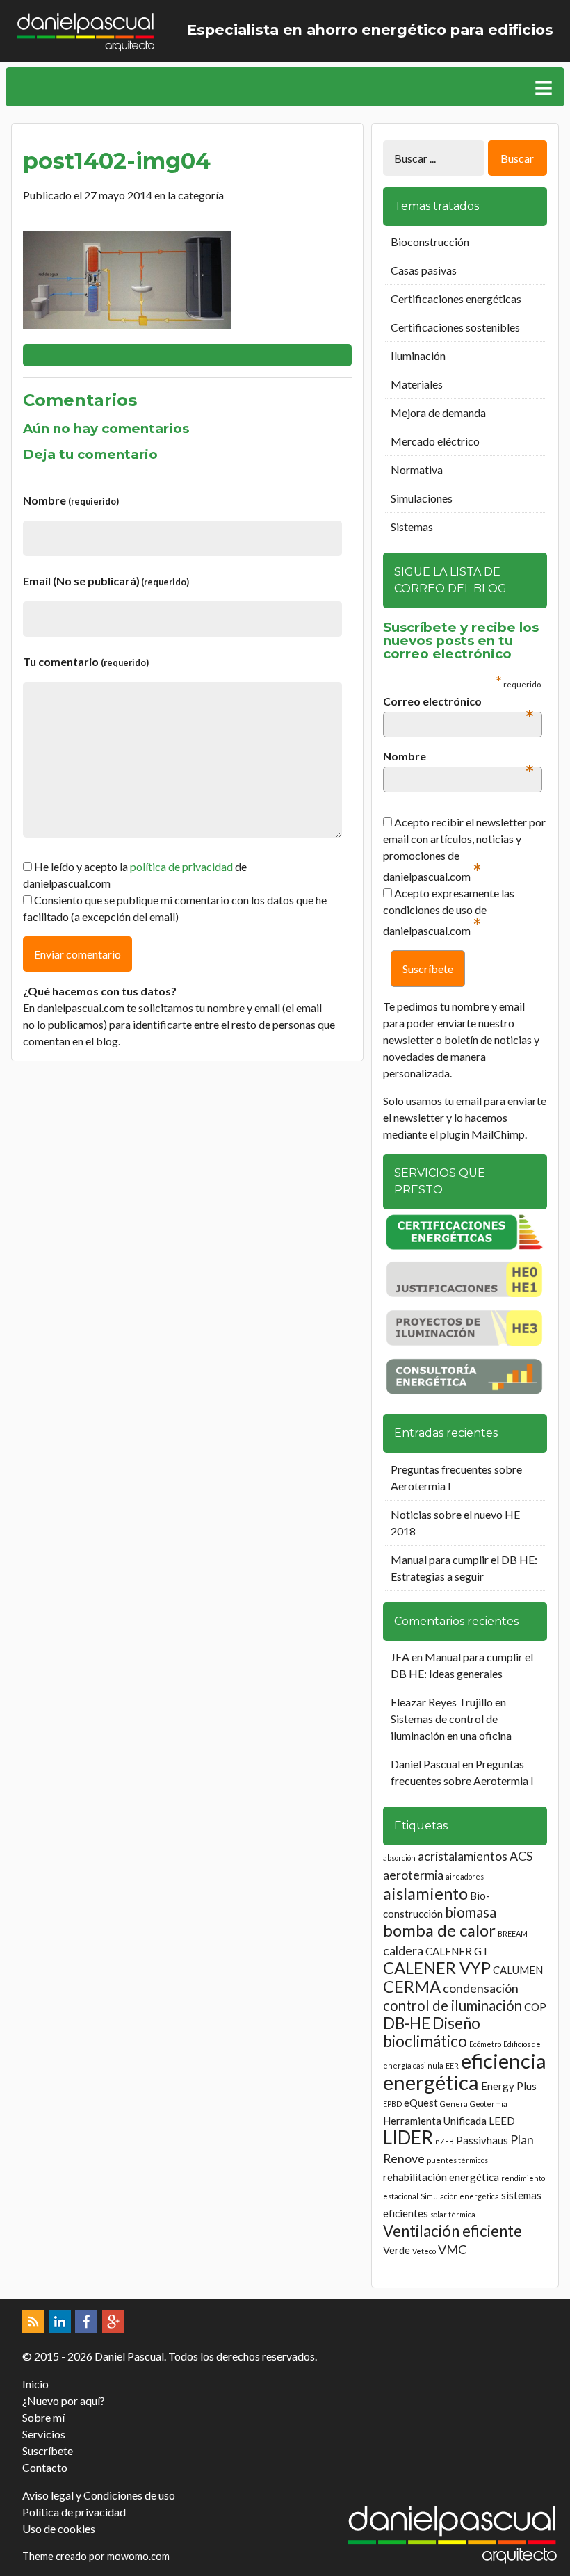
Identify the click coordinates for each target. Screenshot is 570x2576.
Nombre (71, 500)
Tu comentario (86, 661)
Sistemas (412, 527)
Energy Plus (509, 2086)
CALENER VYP (437, 1967)
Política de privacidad (74, 2512)
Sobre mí (43, 2417)
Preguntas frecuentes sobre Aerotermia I (456, 1477)
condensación (481, 1988)
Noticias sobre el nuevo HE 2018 (455, 1523)
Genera (454, 2104)
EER (452, 2065)
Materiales (417, 384)
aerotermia (413, 1875)
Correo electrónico (458, 702)
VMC (452, 2249)
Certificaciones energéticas (456, 299)
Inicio (35, 2384)
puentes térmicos (457, 2160)
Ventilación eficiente (453, 2231)
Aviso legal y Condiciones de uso (99, 2495)
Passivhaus (482, 2140)
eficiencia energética (465, 2071)
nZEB (445, 2141)
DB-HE (407, 2023)
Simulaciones (422, 498)
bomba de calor (439, 1930)
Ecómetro (485, 2044)
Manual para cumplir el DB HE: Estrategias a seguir (464, 1568)
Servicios (44, 2434)
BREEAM (513, 1933)
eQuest (421, 2103)
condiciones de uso (428, 910)
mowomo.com (138, 2556)
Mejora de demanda (438, 413)
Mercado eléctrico (435, 441)
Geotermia (489, 2104)
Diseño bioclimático (432, 2032)
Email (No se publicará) (106, 581)
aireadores (465, 1876)
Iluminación (418, 356)
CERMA (412, 1986)
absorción (399, 1858)
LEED (502, 2121)
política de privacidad (181, 866)
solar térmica (453, 2214)
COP (535, 2007)
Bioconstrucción (430, 242)
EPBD (392, 2104)
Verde (397, 2250)
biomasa (471, 1912)
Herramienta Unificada (435, 2121)
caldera (403, 1950)
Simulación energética (460, 2196)
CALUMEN (518, 1970)
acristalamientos (463, 1856)
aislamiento (425, 1893)
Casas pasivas (424, 270)
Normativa (417, 470)
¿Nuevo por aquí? (64, 2400)
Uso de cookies (59, 2528)
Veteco (424, 2251)
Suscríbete (48, 2451)
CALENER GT (457, 1951)
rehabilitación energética (441, 2177)
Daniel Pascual (425, 1764)
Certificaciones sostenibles (455, 327)
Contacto (45, 2467)
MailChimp (498, 1134)
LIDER (408, 2137)
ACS (521, 1856)
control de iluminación (453, 2005)
